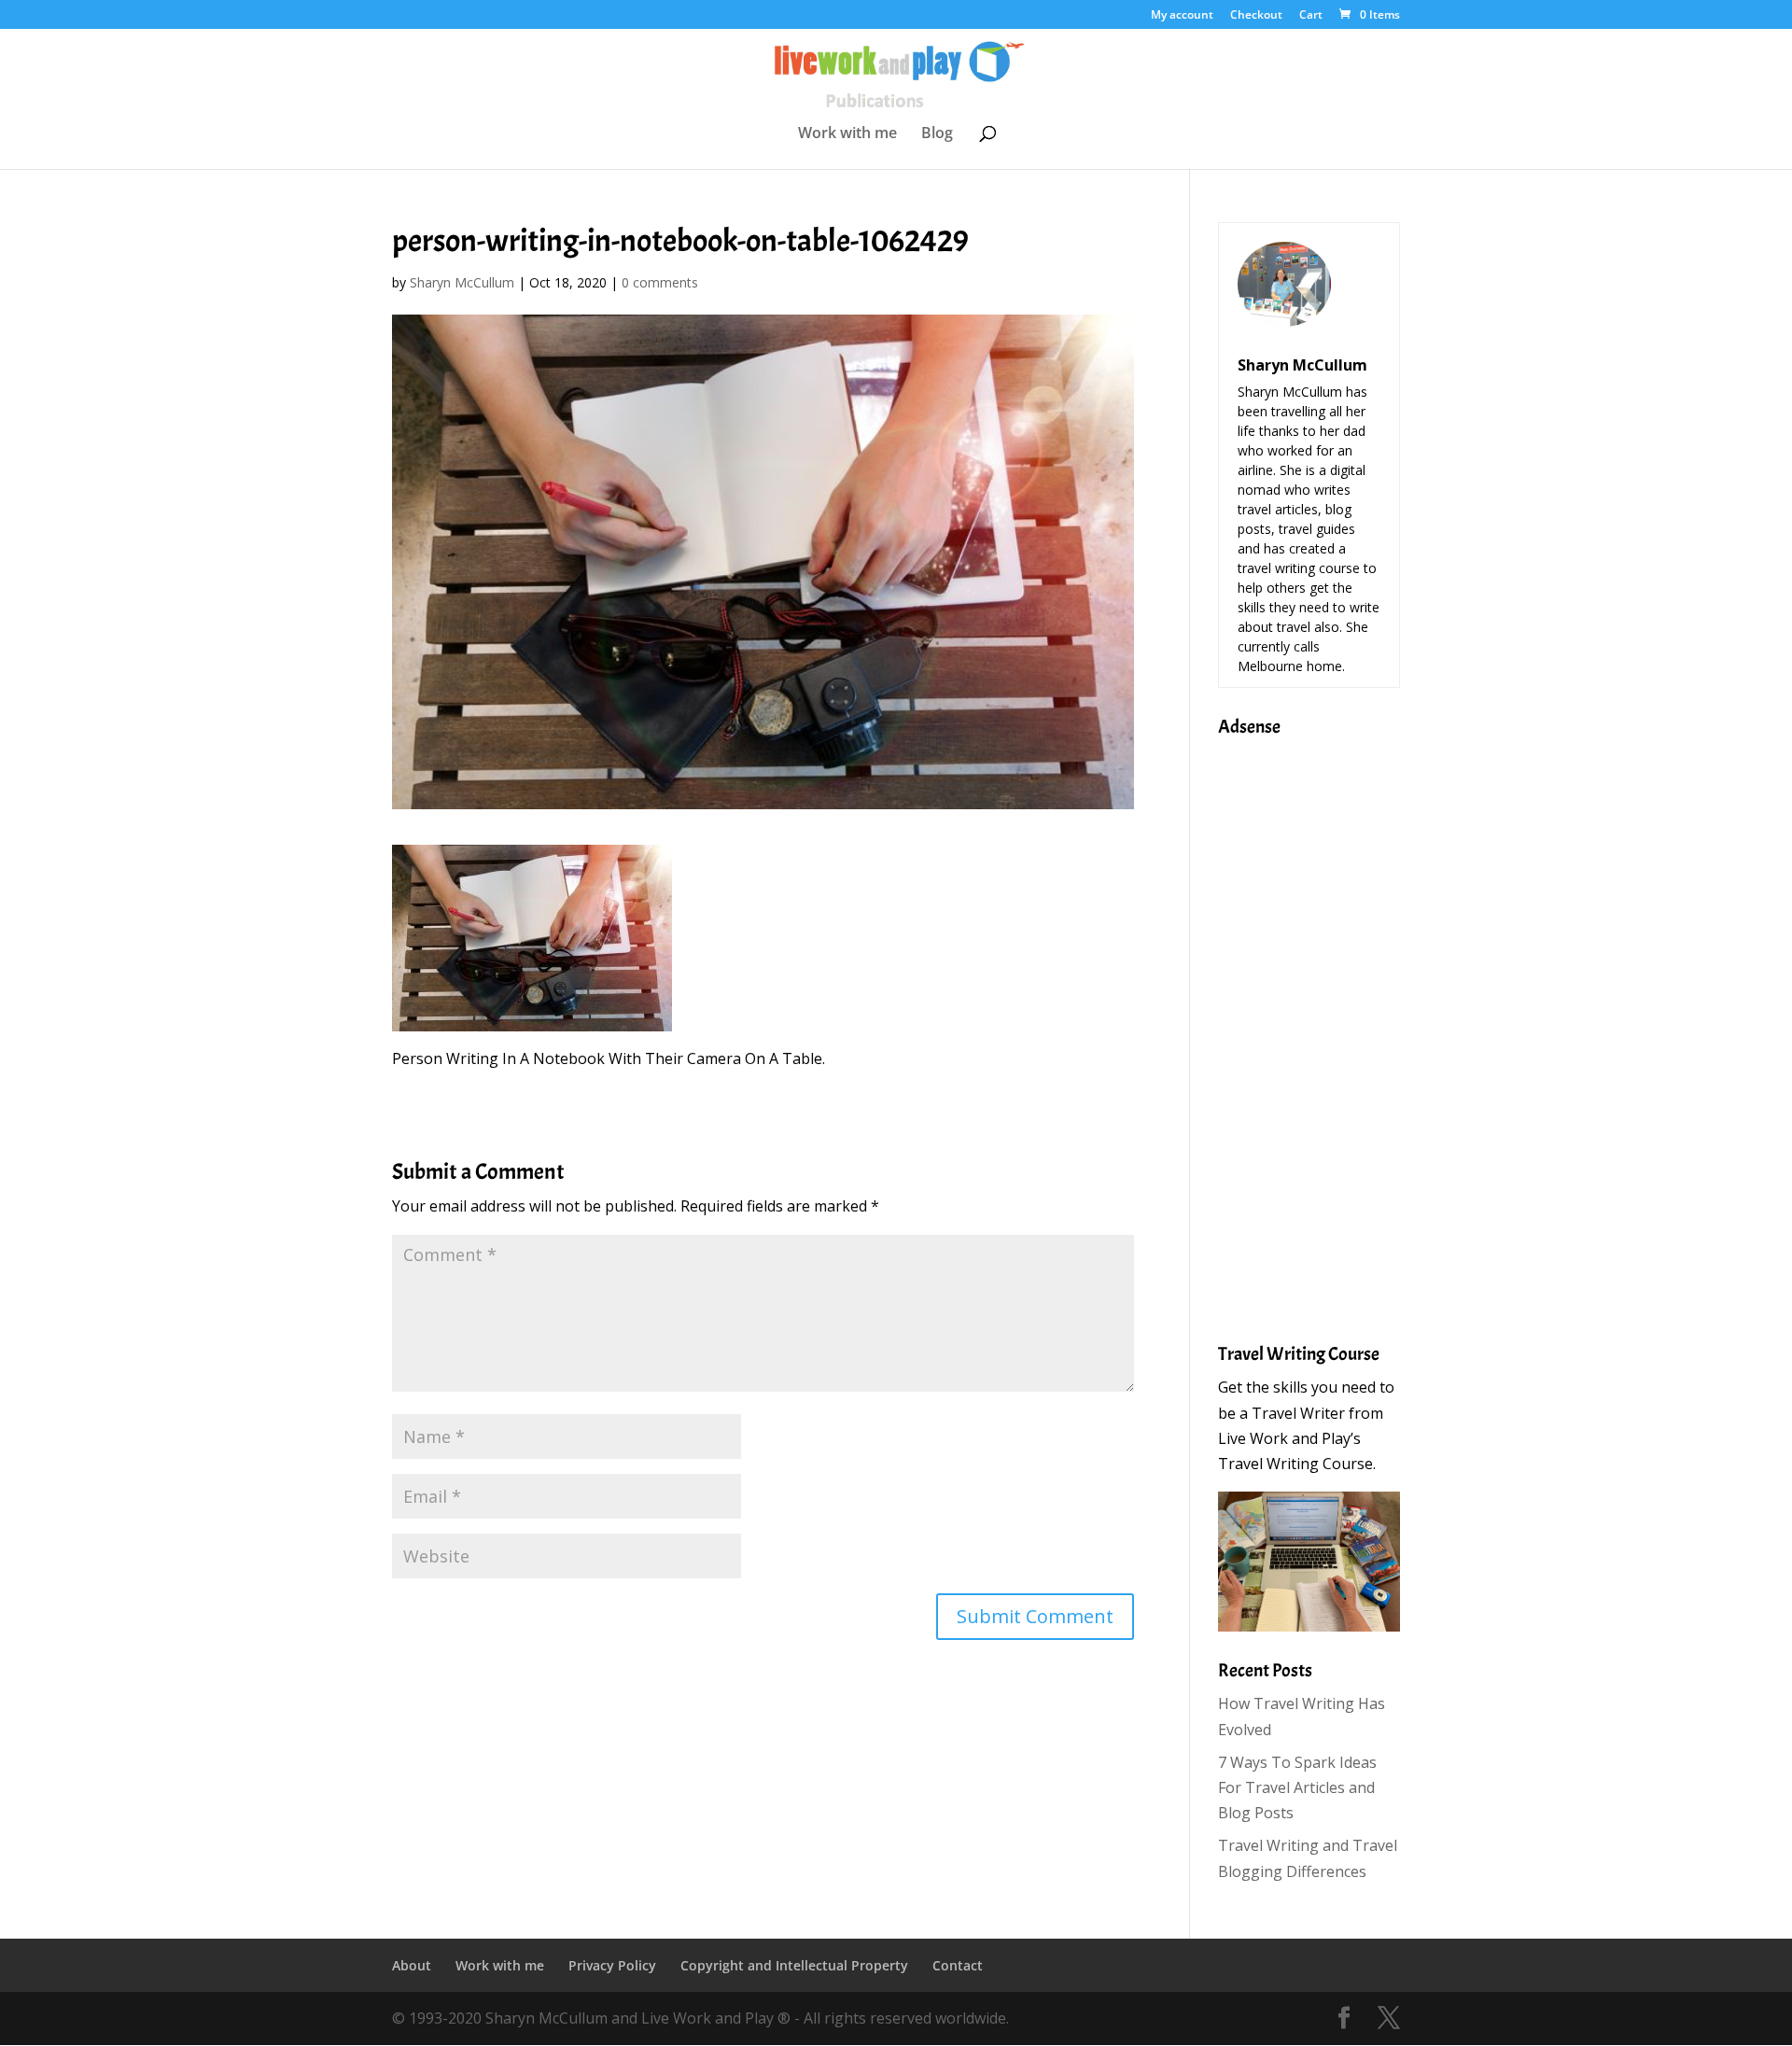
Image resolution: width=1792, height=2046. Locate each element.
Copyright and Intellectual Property (794, 1965)
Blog (937, 134)
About (412, 1965)
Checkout (1256, 16)
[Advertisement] (1293, 1028)
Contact (958, 1965)
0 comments (660, 282)
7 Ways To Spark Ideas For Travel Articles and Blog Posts (1297, 1787)
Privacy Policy (612, 1965)
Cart (1311, 16)
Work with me (847, 134)
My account (1182, 16)
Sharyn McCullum (462, 282)
